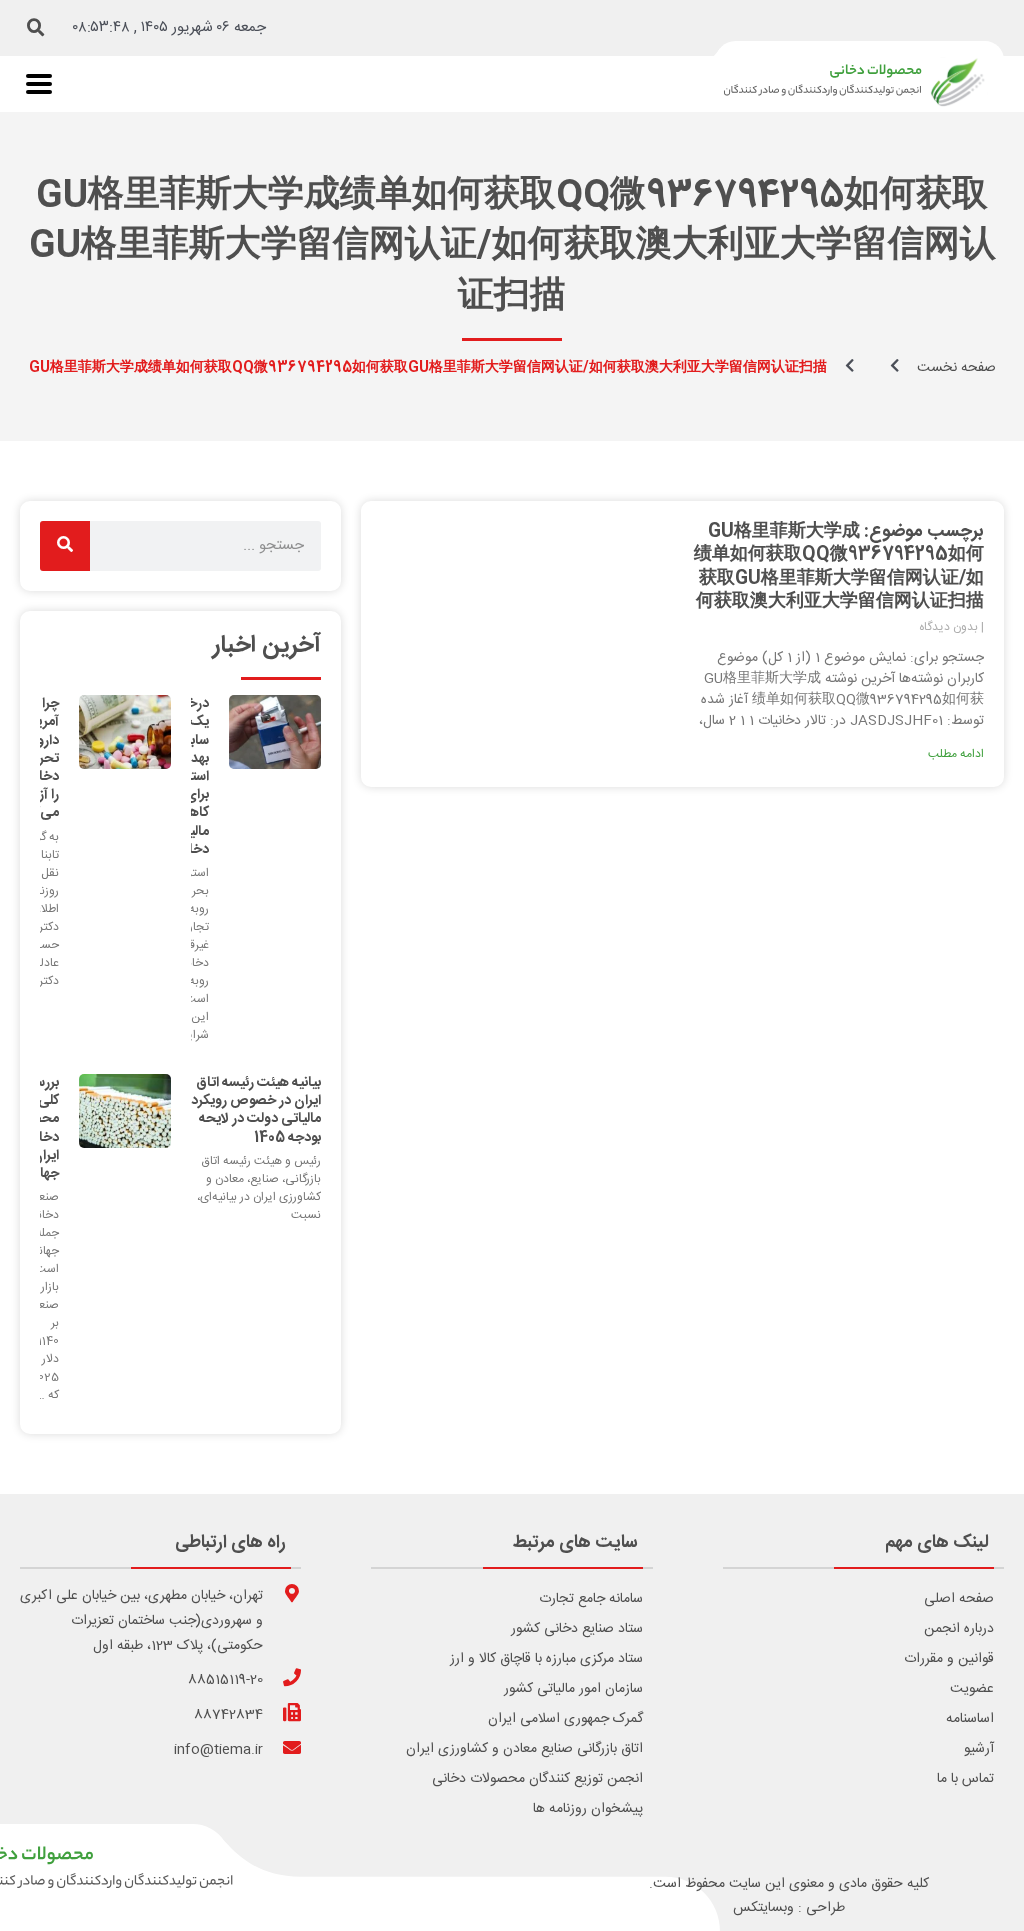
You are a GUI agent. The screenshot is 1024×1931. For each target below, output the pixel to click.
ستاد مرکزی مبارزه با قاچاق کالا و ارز (546, 1659)
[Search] (65, 546)
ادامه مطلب (956, 754)
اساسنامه (970, 1719)
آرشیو (979, 1749)
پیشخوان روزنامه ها (588, 1809)
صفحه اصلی (959, 1599)
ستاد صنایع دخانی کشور (577, 1629)
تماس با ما (965, 1779)
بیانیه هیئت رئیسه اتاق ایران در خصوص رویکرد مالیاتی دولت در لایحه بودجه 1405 (256, 1110)
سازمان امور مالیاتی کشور (573, 1689)
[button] (36, 28)
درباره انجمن (959, 1629)
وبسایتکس (763, 1908)
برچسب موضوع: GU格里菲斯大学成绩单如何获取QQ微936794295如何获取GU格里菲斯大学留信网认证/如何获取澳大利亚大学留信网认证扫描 (839, 567)
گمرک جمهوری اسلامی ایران (565, 1719)
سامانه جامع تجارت (591, 1599)
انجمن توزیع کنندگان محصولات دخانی (537, 1779)
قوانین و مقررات (949, 1659)
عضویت (972, 1689)
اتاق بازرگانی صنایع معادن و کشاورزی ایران (524, 1749)
